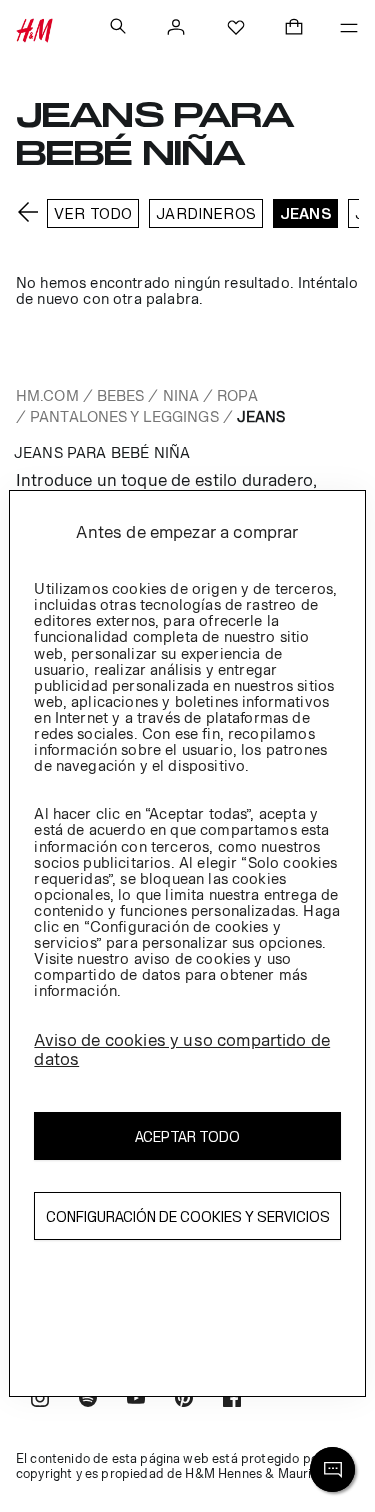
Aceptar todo (187, 1136)
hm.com (47, 395)
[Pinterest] (184, 1400)
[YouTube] (136, 1400)
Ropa (237, 395)
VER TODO (93, 213)
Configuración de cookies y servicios (188, 1216)
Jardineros (206, 213)
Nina (181, 395)
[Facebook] (232, 1400)
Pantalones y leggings (124, 416)
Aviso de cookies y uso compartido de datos (182, 1049)
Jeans (305, 213)
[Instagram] (40, 1400)
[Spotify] (88, 1400)
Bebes (121, 395)
